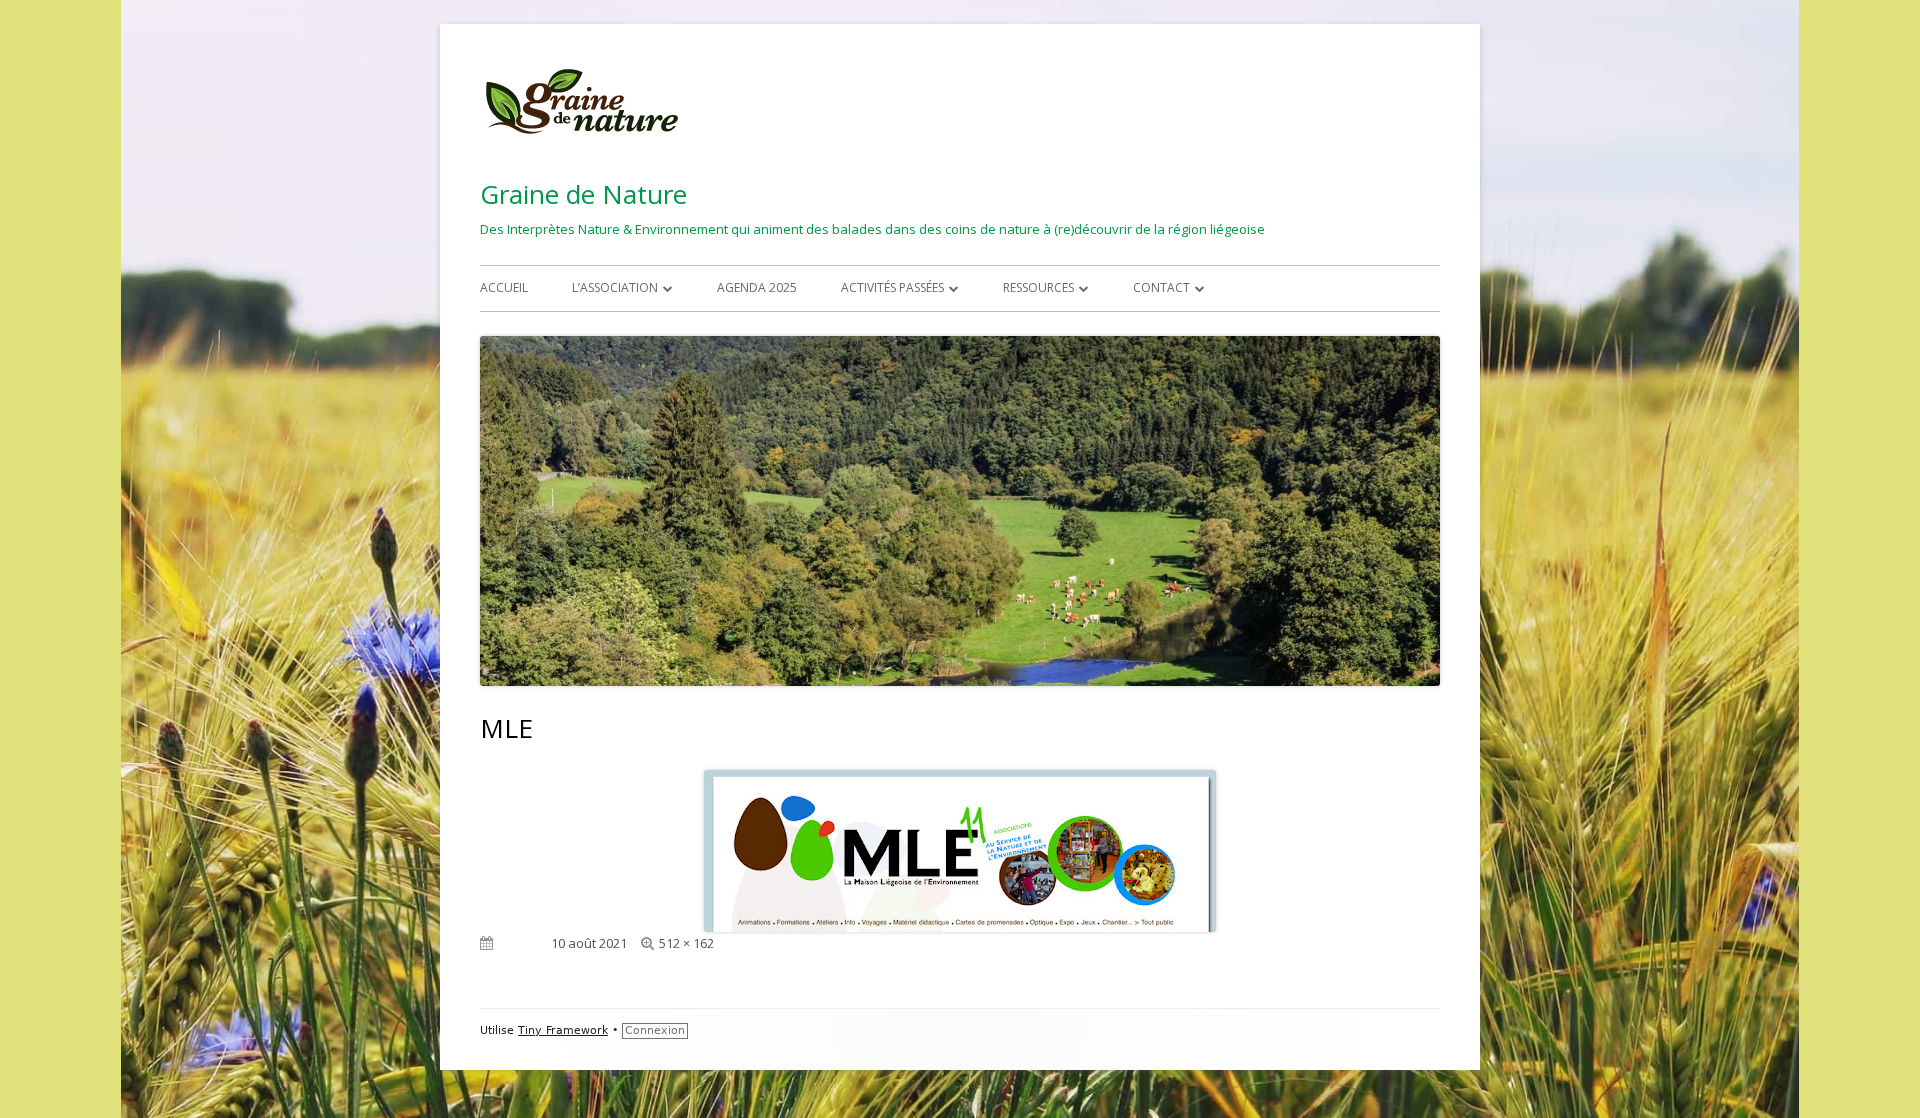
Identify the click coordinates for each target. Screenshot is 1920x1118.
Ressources (1038, 287)
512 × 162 (686, 943)
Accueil (504, 287)
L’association (615, 287)
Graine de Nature (583, 194)
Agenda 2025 (757, 287)
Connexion (655, 1030)
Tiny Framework (563, 1030)
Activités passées (892, 287)
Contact (1161, 287)
